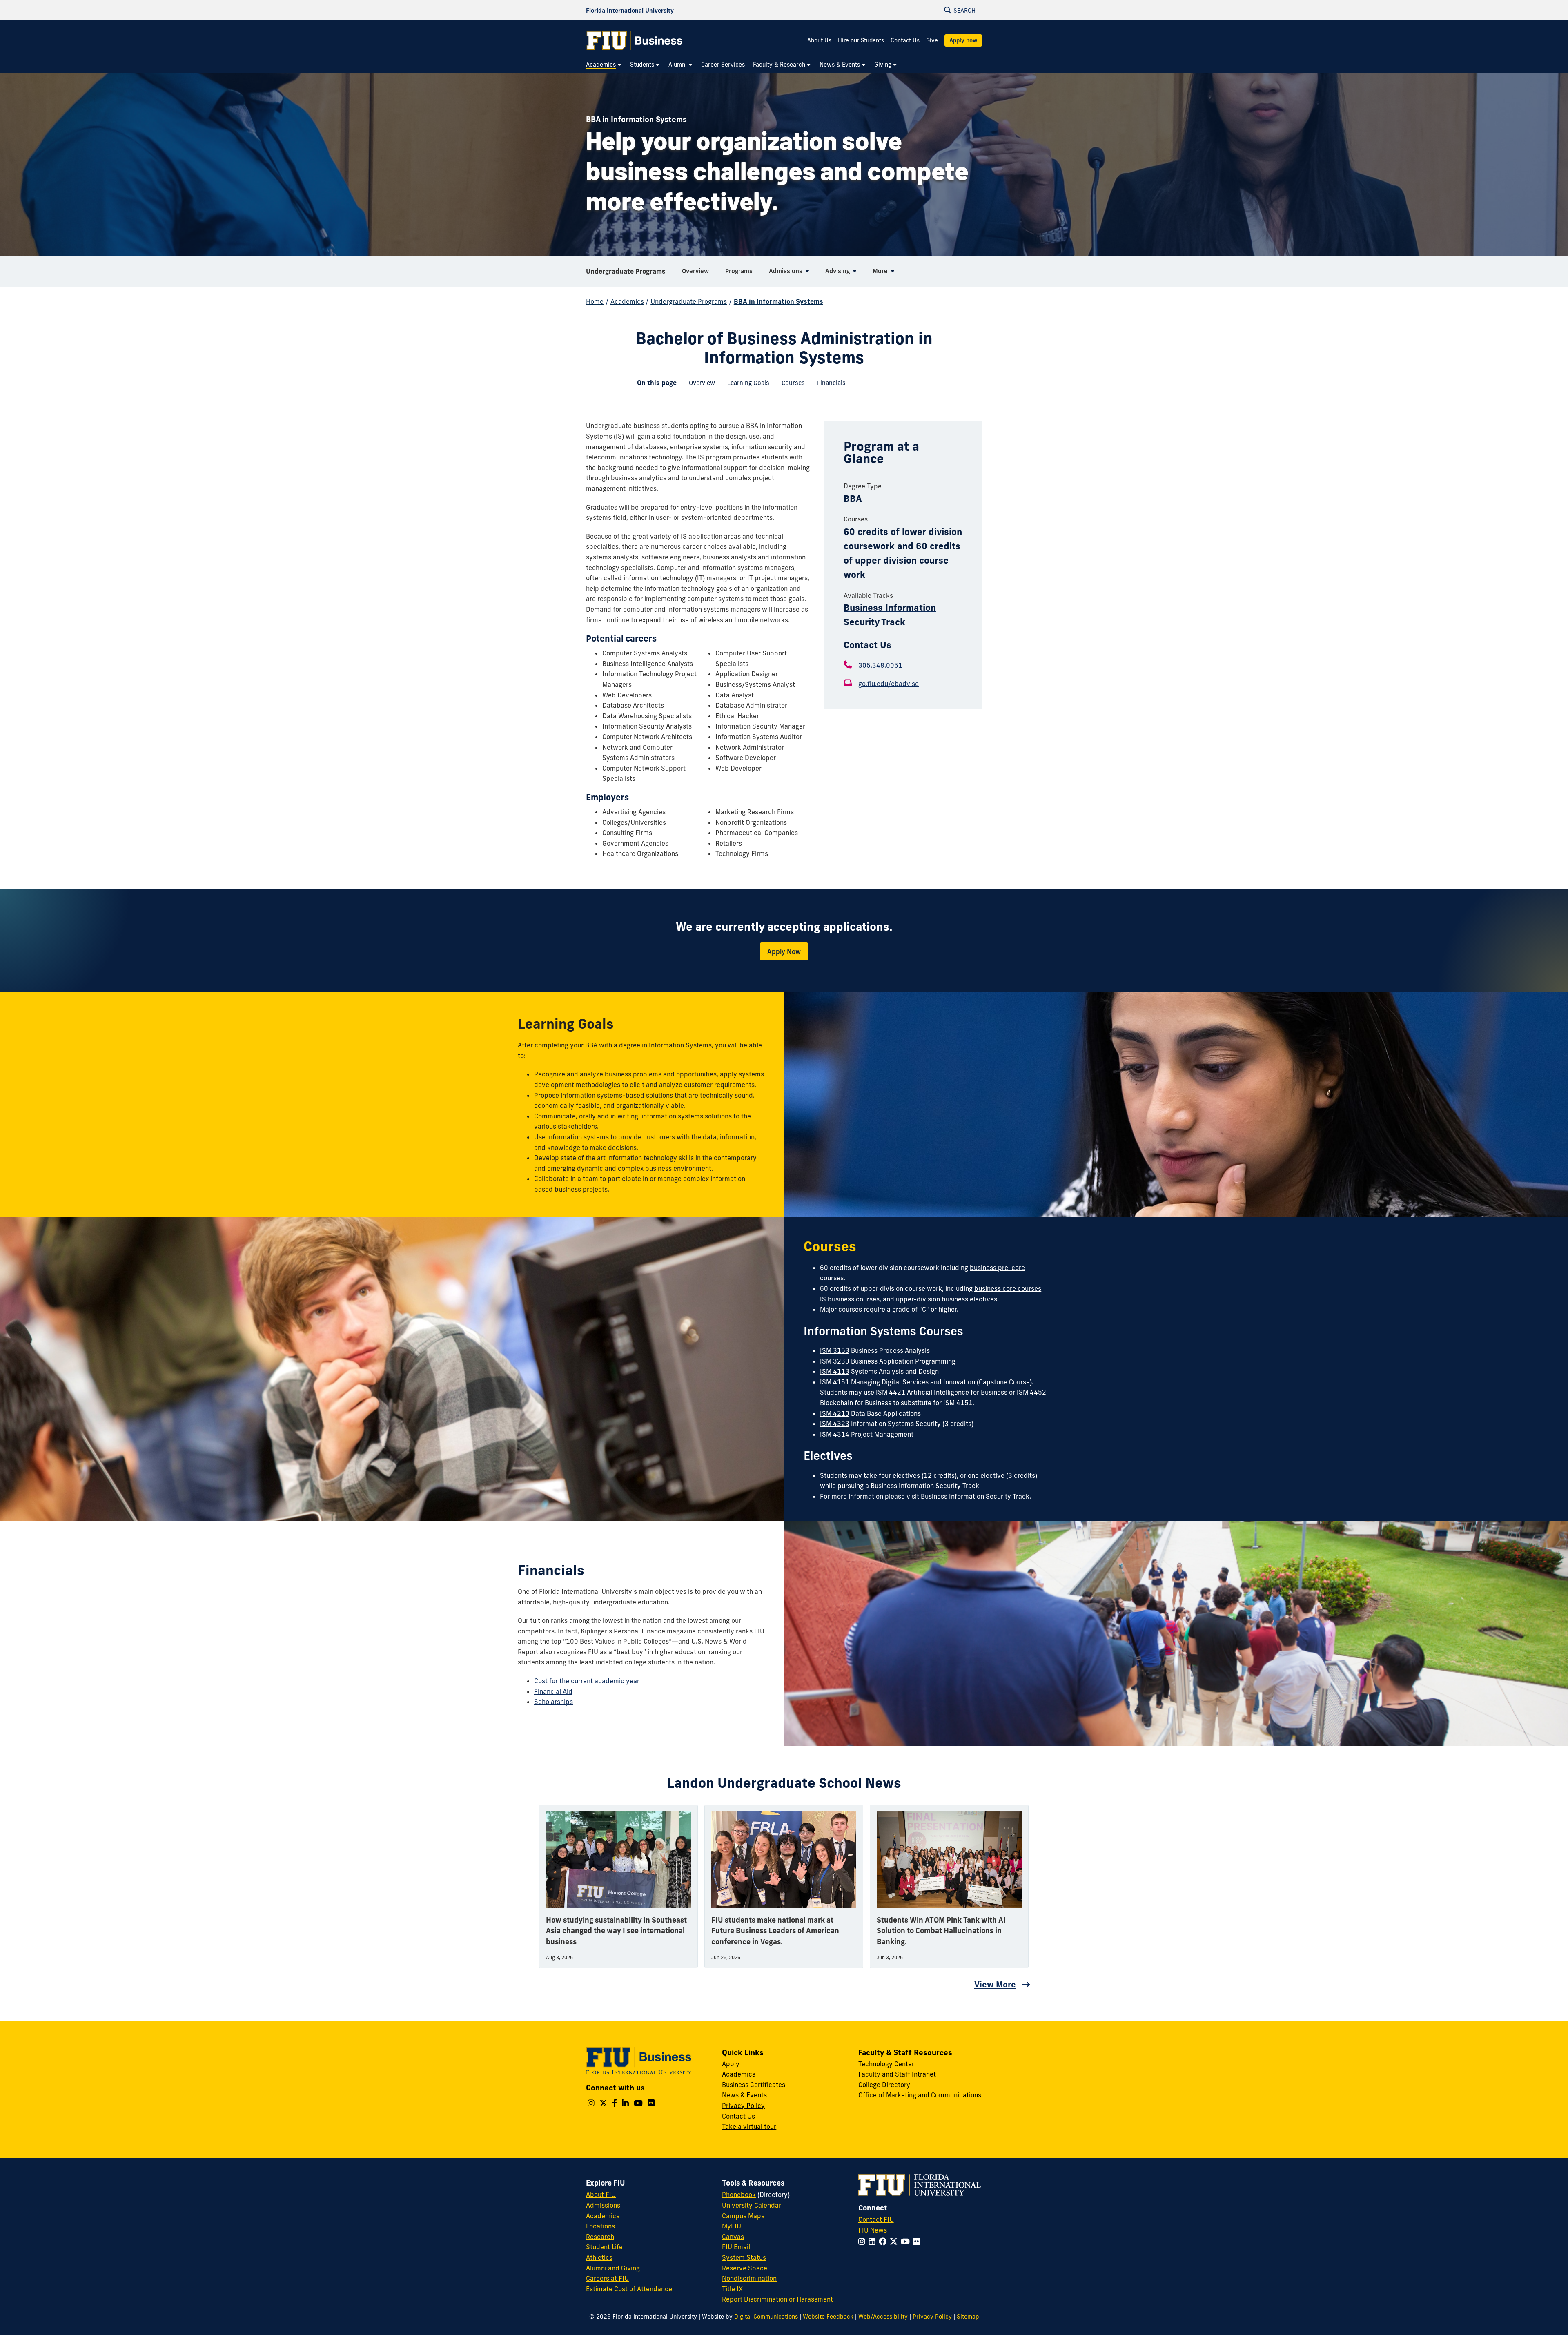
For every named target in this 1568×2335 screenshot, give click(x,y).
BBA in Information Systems (778, 301)
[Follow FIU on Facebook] (884, 2241)
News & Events (744, 2095)
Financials (828, 385)
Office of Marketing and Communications (920, 2095)
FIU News (873, 2230)
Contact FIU (876, 2219)
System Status (744, 2257)
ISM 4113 (835, 1371)
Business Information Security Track (975, 1496)
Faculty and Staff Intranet (897, 2074)
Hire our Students (861, 40)
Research (600, 2237)
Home (595, 301)
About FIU (601, 2195)
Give (932, 40)
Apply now (963, 40)
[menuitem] (604, 65)
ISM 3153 (835, 1350)
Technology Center (886, 2064)
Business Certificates (754, 2085)
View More (995, 1984)
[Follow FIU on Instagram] (863, 2241)
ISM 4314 (835, 1434)
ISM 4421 (891, 1392)
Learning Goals (745, 385)
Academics (627, 301)
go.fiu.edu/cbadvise (889, 684)
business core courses (1008, 1288)
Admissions (603, 2205)
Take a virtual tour (749, 2126)
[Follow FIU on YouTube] (907, 2241)
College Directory (884, 2085)
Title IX (732, 2289)
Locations (600, 2226)
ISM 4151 (835, 1382)
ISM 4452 (1031, 1392)
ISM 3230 (835, 1361)
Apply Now (784, 951)
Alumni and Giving (613, 2268)
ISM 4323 (835, 1424)
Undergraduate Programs (626, 271)
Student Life (604, 2247)
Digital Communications (766, 2317)
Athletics (599, 2257)
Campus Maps (743, 2216)
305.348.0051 (880, 665)
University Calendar (752, 2205)
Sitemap (968, 2317)
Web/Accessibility (883, 2317)
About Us (819, 40)
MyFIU (732, 2226)
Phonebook (739, 2195)
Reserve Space (745, 2268)
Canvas (733, 2237)
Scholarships (553, 1702)
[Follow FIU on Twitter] (895, 2241)
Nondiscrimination (749, 2278)
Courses (790, 385)
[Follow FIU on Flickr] (918, 2241)
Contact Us (905, 40)
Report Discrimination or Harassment (777, 2299)
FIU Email (736, 2247)
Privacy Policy (743, 2106)
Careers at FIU (607, 2278)
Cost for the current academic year (587, 1681)
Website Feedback (828, 2317)
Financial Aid (553, 1691)
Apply (731, 2064)
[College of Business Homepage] (635, 40)
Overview (699, 385)
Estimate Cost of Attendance (629, 2289)
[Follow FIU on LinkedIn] (874, 2241)
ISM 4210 (835, 1413)
